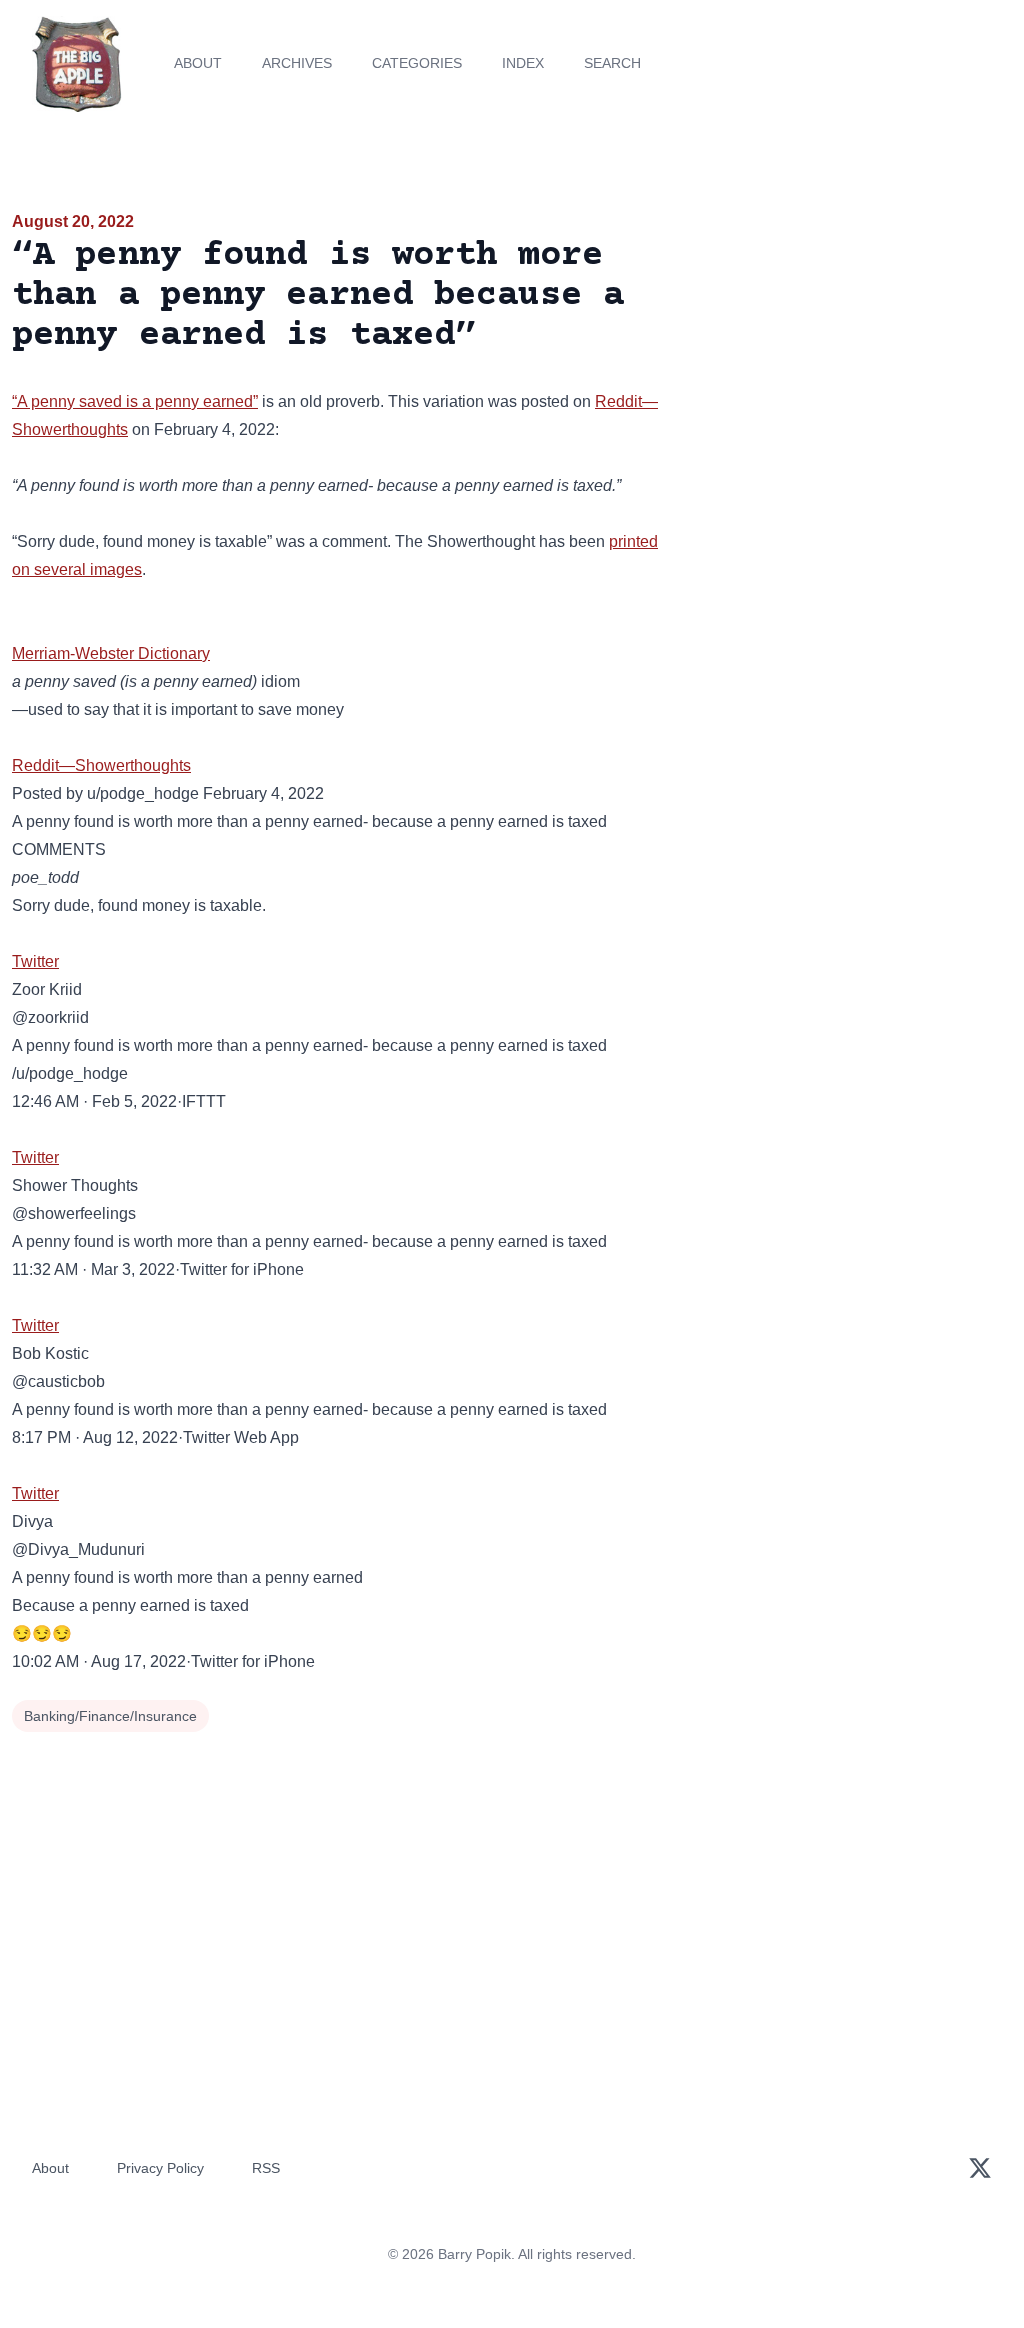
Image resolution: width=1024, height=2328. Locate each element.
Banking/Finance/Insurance (110, 1716)
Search (612, 63)
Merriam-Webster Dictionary (111, 653)
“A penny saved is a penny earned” (135, 401)
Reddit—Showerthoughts (101, 765)
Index (523, 63)
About (198, 63)
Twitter (35, 961)
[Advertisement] (853, 349)
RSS (266, 2168)
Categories (417, 63)
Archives (297, 63)
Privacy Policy (160, 2168)
